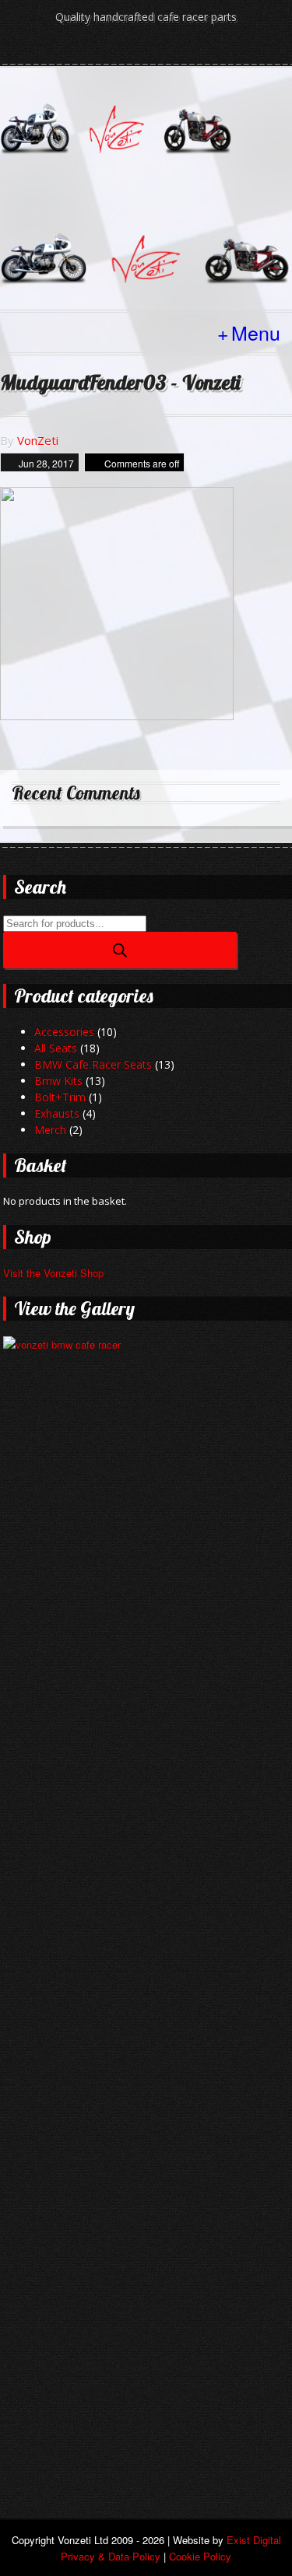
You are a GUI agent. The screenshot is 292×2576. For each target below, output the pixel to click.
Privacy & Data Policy (111, 2556)
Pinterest (186, 48)
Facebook (107, 48)
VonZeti (38, 440)
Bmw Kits (58, 1081)
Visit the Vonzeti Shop (53, 1273)
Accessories (64, 1032)
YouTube (160, 48)
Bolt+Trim (60, 1097)
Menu (256, 332)
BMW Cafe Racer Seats (93, 1064)
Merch (50, 1130)
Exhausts (57, 1113)
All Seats (56, 1048)
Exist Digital (254, 2540)
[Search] (120, 950)
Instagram (133, 48)
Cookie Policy (200, 2556)
